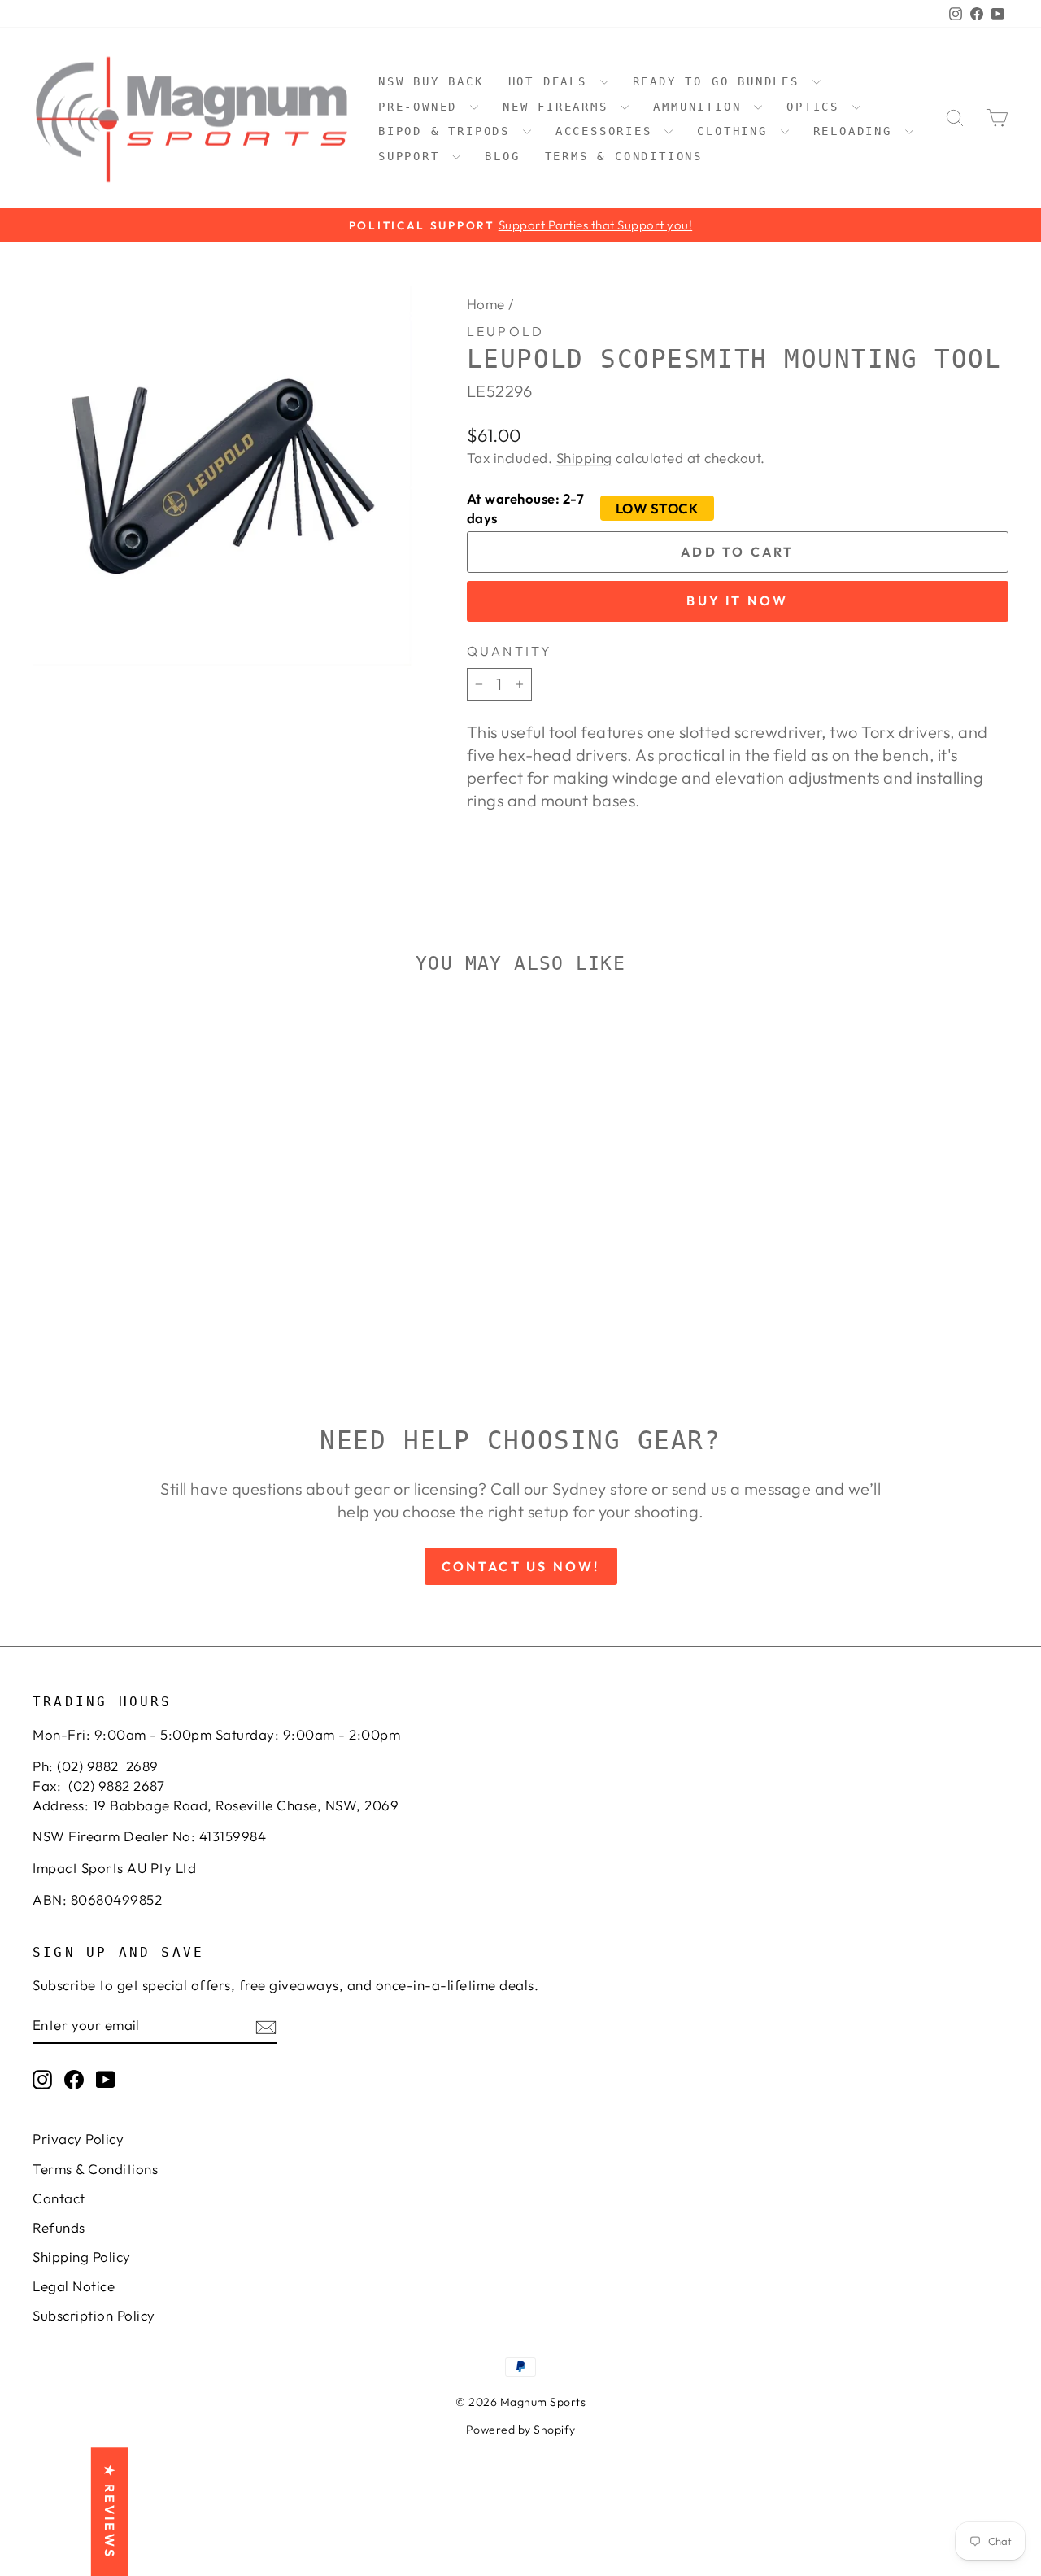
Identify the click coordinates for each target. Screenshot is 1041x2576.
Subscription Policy (94, 2315)
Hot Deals (552, 81)
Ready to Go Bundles (721, 81)
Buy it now (737, 600)
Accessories (608, 131)
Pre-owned (422, 107)
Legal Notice (74, 2286)
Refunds (59, 2227)
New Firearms (560, 107)
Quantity (510, 651)
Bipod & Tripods (449, 131)
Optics (817, 107)
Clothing (736, 131)
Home (486, 304)
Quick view (148, 1224)
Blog (502, 156)
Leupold (505, 331)
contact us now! (521, 1566)
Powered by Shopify (521, 2430)
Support (413, 156)
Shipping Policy (82, 2257)
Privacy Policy (78, 2139)
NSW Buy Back (431, 81)
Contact (59, 2198)
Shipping (584, 458)
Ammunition (701, 107)
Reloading (857, 131)
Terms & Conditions (624, 156)
